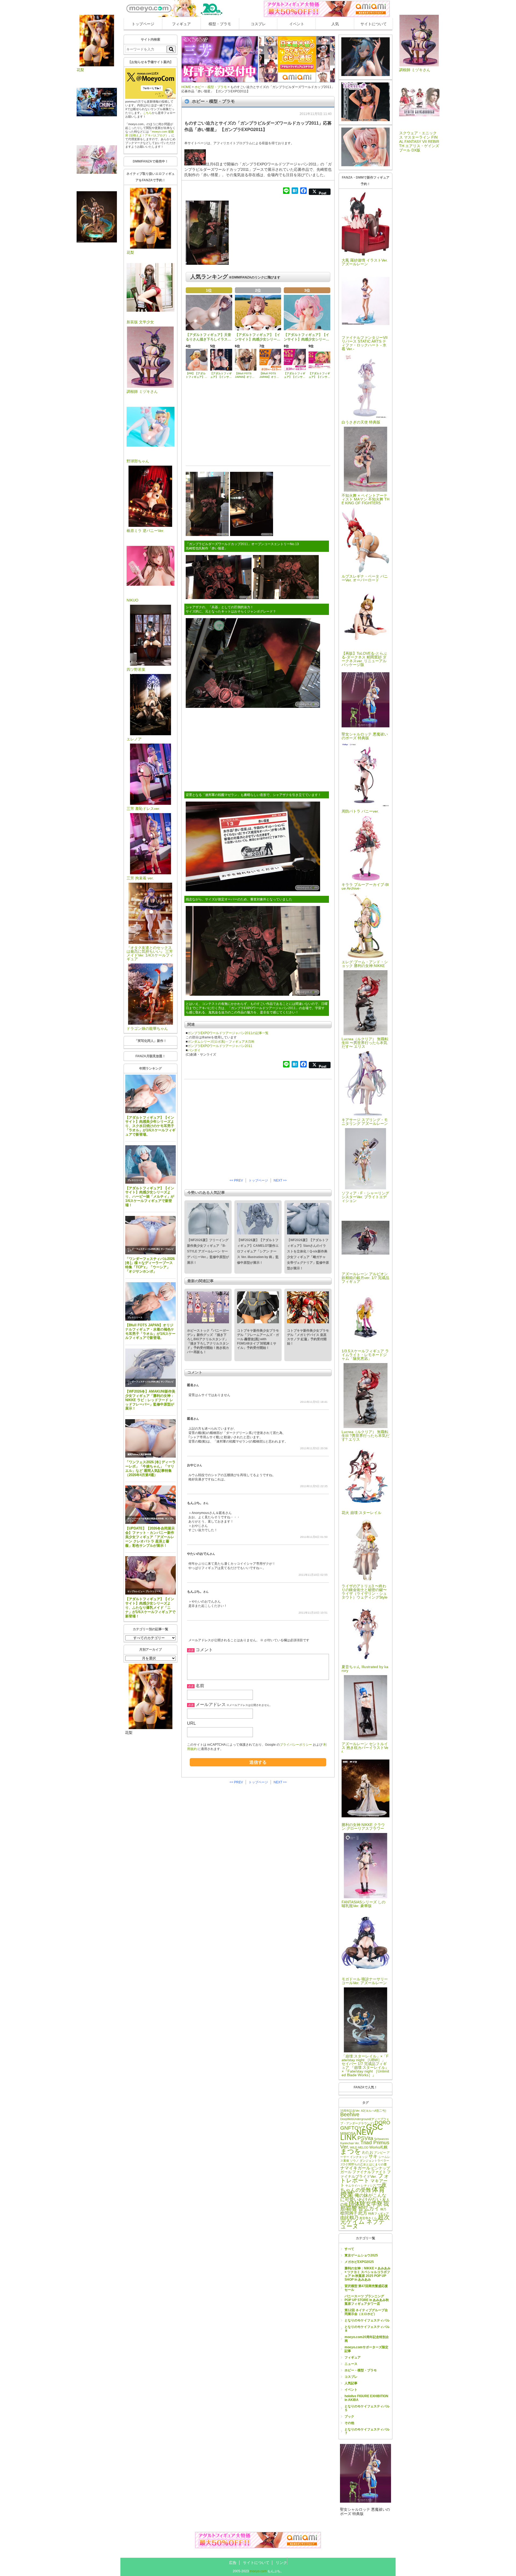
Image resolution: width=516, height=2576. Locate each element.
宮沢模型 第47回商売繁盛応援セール (366, 2288)
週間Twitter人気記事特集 (139, 1454)
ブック (349, 2416)
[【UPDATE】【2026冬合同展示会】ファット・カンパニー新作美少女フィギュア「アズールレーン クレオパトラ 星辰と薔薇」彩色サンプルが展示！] (150, 1505)
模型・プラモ (220, 24)
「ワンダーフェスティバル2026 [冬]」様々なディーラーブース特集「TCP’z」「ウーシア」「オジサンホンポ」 (150, 1265)
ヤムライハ (353, 2186)
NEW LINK (357, 2135)
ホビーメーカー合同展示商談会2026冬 (146, 1519)
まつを (351, 2151)
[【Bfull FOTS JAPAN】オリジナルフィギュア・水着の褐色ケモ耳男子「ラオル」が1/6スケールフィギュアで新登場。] (150, 1301)
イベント (297, 24)
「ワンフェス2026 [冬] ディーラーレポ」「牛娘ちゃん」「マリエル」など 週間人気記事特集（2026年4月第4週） (150, 1468)
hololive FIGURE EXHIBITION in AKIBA (366, 2398)
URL (191, 1723)
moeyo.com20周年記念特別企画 (367, 2339)
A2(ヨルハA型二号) (374, 2111)
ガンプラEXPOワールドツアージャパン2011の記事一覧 (228, 1033)
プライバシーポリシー (296, 1745)
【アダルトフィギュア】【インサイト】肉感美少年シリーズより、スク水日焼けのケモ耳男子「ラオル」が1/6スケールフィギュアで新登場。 (150, 1126)
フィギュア (181, 24)
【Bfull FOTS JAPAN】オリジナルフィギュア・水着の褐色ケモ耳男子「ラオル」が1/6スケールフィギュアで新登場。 (150, 1332)
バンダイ (194, 1050)
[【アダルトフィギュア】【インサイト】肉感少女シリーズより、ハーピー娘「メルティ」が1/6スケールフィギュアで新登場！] (150, 1164)
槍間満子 (349, 2213)
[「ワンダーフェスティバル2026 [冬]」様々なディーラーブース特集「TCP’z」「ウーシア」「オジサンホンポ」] (150, 1235)
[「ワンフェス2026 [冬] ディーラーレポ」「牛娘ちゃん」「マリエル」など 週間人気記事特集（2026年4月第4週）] (150, 1438)
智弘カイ (369, 2208)
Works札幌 (378, 2147)
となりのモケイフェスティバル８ (367, 2329)
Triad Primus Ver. (365, 2145)
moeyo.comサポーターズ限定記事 (366, 2349)
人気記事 (351, 2383)
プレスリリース (135, 1110)
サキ (373, 2156)
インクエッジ (359, 2157)
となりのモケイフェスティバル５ (367, 2408)
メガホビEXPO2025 (359, 2262)
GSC (375, 2127)
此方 (363, 2213)
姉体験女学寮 (365, 2204)
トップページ (143, 24)
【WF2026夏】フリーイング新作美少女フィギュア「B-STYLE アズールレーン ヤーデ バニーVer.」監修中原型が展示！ (208, 1251)
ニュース (351, 2364)
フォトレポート (365, 2178)
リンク (281, 2563)
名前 (200, 1686)
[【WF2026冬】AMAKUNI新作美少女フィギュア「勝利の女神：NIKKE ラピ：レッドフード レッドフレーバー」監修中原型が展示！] (150, 1368)
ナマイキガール (355, 2168)
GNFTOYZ (353, 2128)
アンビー (380, 2153)
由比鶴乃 (349, 2218)
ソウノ (354, 2161)
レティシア (368, 2186)
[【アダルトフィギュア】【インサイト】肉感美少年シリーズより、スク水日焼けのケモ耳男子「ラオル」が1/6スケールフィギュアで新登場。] (150, 1094)
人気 (335, 24)
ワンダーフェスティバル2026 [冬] (144, 1249)
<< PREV (236, 1180)
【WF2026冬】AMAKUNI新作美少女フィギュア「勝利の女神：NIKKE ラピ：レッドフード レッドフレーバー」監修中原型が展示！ (150, 1400)
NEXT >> (280, 1180)
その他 (349, 2423)
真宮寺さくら (368, 2218)
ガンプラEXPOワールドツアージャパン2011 (220, 1046)
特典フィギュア (379, 2213)
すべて (349, 2249)
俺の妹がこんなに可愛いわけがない (363, 2197)
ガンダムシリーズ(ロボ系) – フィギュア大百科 (221, 1042)
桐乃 (383, 2209)
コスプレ (258, 24)
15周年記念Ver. (350, 2111)
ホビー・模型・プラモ (361, 2370)
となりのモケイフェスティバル (367, 2320)
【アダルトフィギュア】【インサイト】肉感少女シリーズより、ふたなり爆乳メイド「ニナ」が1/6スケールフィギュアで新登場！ (150, 1607)
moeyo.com (258, 2571)
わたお (368, 2152)
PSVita (365, 2138)
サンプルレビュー (136, 1591)
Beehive (350, 2114)
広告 (233, 2563)
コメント (204, 1650)
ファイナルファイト (369, 2172)
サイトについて (374, 24)
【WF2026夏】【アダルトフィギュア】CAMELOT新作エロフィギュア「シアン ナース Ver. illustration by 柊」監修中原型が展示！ (258, 1251)
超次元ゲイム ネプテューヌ (365, 2222)
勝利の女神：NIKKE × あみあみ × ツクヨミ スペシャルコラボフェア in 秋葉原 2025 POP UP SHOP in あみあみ (368, 2274)
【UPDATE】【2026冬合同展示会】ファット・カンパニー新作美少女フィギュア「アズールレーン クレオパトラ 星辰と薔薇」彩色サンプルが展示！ (150, 1537)
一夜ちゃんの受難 (363, 2187)
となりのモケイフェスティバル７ (367, 2431)
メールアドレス (211, 1704)
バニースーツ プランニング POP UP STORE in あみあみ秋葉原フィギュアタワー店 (367, 2300)
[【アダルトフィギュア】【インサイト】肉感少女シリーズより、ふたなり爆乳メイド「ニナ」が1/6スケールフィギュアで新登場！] (150, 1575)
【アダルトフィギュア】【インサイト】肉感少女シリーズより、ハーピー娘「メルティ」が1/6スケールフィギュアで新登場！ (150, 1197)
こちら (147, 113)
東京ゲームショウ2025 (361, 2255)
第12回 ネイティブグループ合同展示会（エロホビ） (366, 2312)
